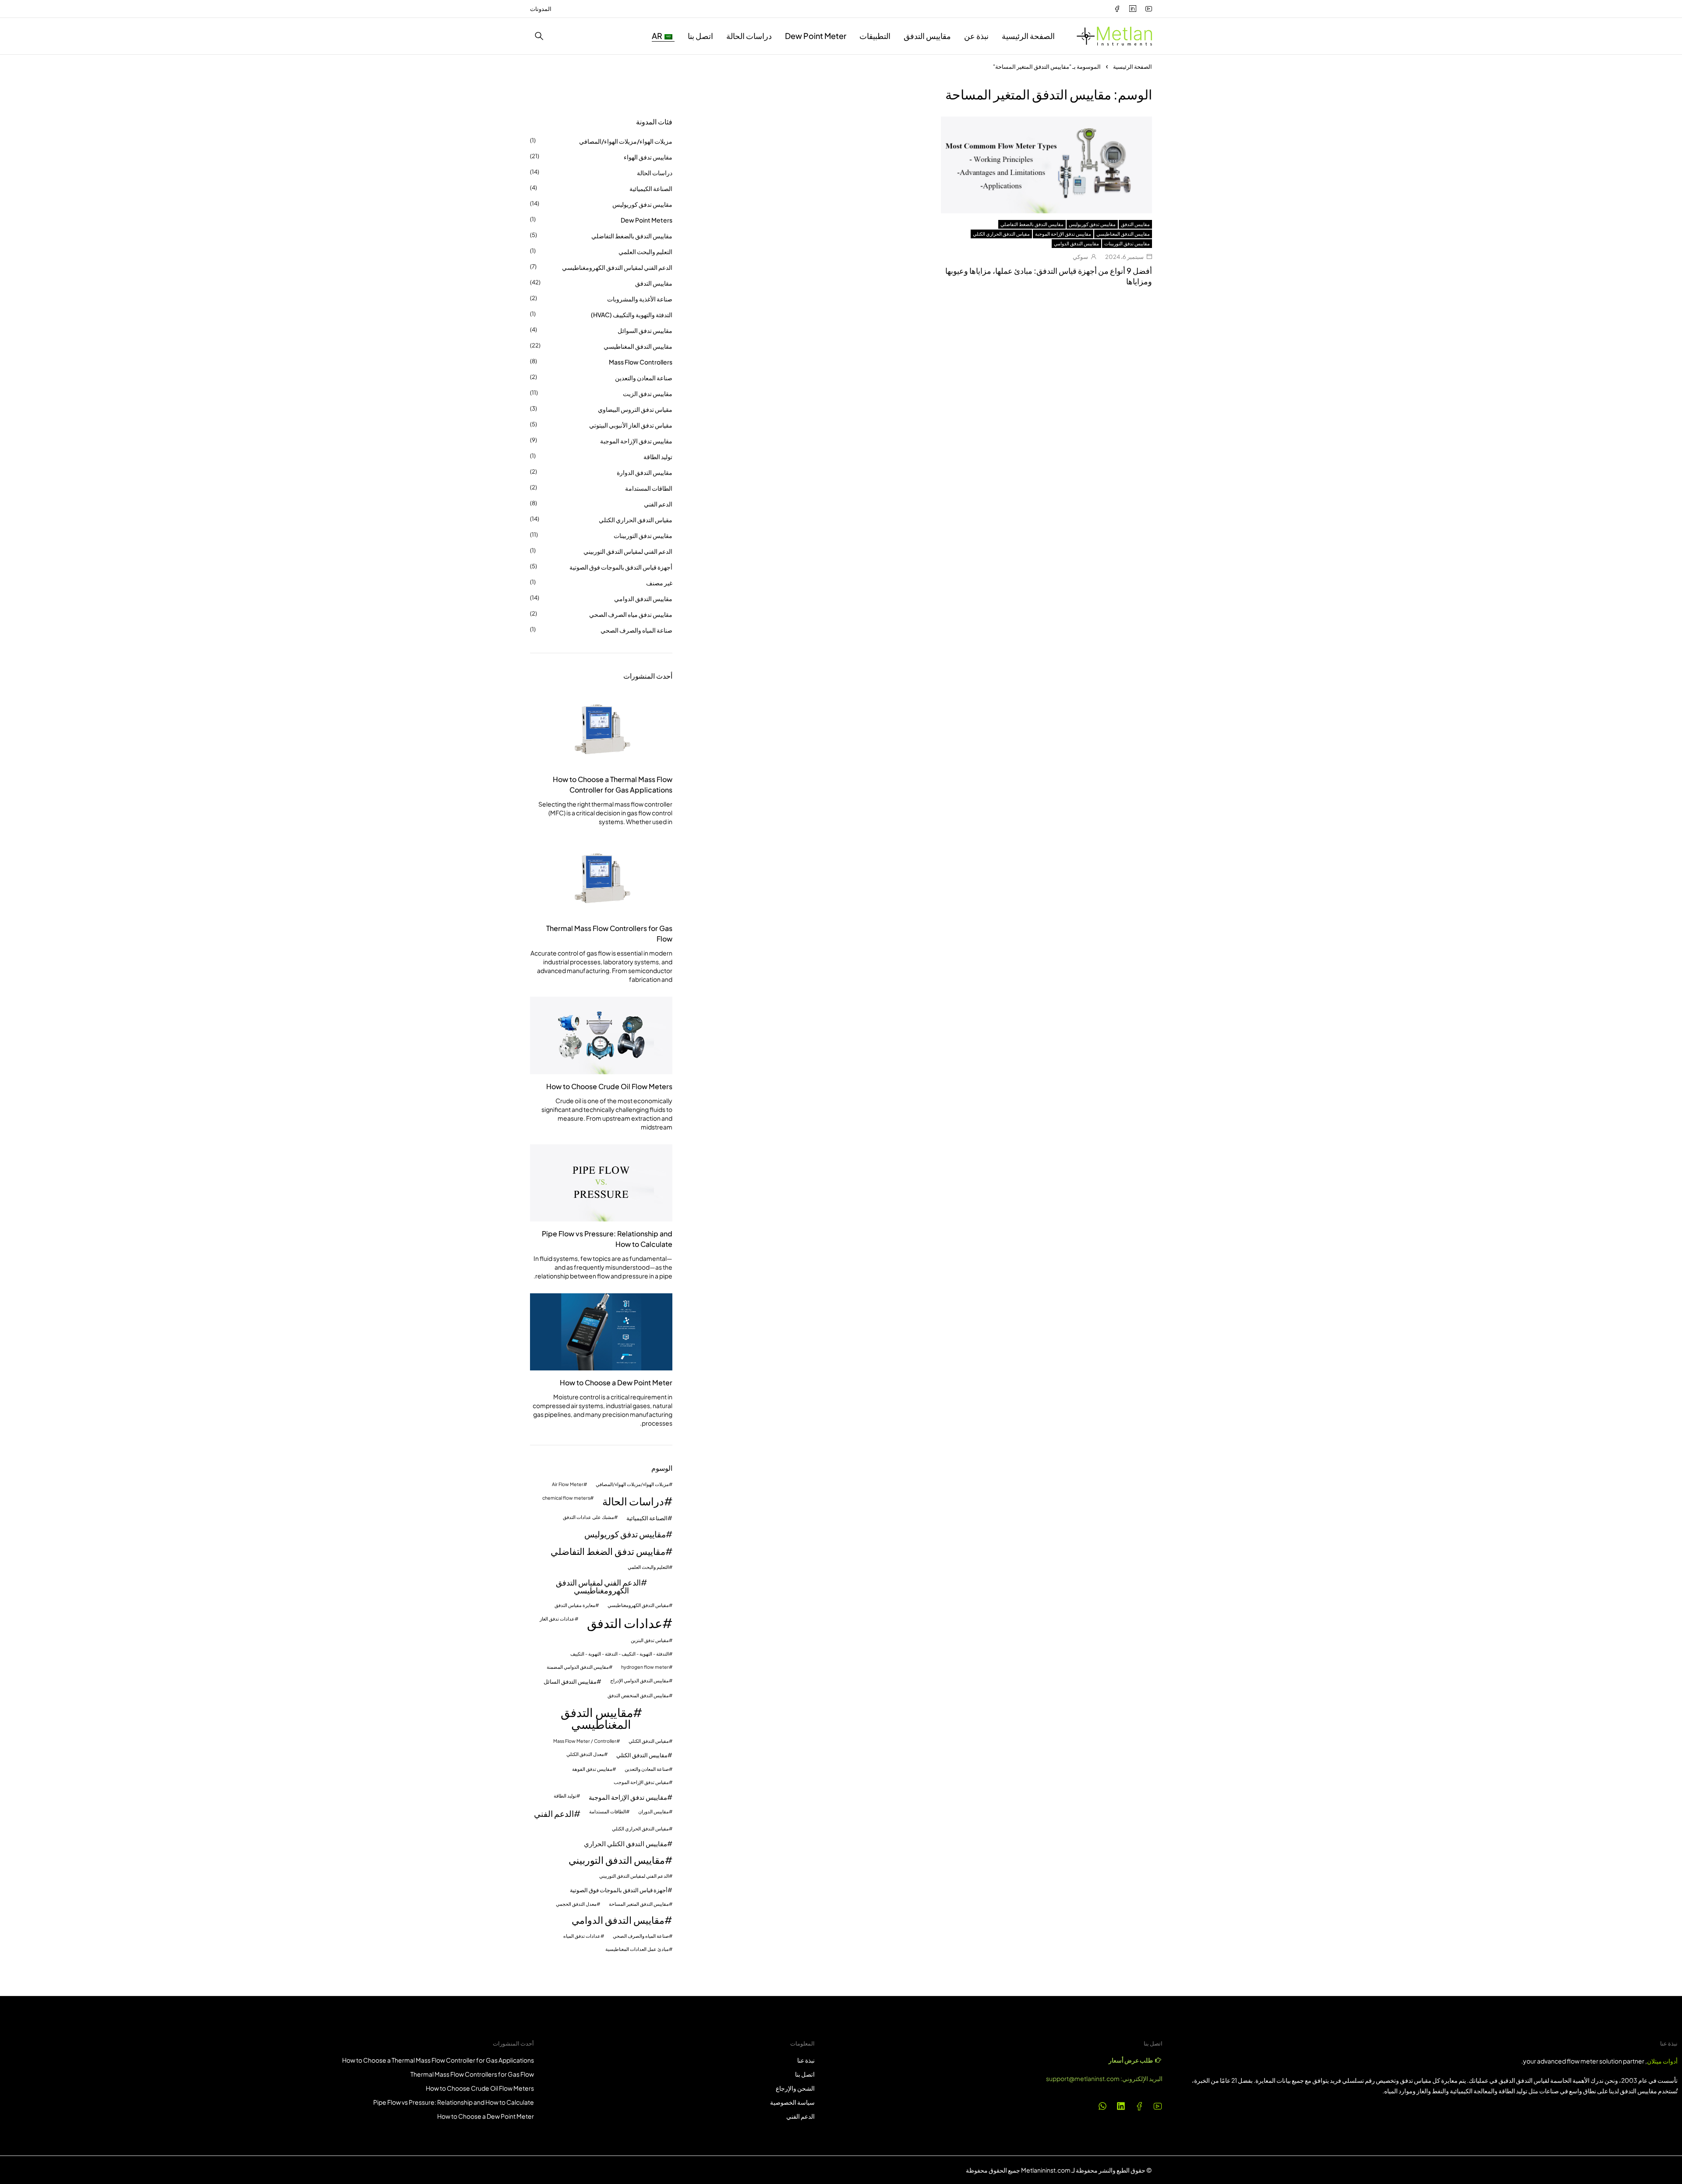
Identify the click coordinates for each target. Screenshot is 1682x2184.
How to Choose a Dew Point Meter (616, 1382)
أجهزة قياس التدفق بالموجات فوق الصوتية (621, 567)
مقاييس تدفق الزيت (648, 393)
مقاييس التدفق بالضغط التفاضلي (1032, 224)
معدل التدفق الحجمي (576, 1904)
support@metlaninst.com (1083, 2078)
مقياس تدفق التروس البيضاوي (635, 409)
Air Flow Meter (568, 1485)
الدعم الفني (658, 504)
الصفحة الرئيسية (1133, 67)
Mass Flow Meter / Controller (585, 1741)
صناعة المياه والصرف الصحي (636, 630)
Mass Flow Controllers (641, 362)
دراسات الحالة (655, 173)
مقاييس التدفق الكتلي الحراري (625, 1843)
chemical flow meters (566, 1498)
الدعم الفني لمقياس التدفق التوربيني (628, 551)
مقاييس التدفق (1135, 224)
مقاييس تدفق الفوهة (592, 1769)
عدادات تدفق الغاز (557, 1619)
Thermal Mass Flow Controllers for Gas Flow (609, 933)
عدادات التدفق (625, 1623)
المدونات (541, 9)
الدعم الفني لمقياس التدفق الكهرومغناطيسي (617, 267)
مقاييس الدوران (654, 1812)
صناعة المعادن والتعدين (644, 378)
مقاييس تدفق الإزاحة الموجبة (1063, 234)
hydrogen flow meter (645, 1667)
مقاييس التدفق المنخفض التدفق (638, 1696)
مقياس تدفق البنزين (650, 1641)
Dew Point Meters (647, 220)
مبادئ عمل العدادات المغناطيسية (637, 1949)
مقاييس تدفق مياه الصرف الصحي (631, 614)
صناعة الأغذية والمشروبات (640, 299)
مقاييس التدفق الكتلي (642, 1755)
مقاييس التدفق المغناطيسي (1123, 234)
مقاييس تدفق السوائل (645, 330)
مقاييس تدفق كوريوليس (1092, 224)
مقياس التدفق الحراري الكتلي (1001, 234)
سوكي (1080, 257)
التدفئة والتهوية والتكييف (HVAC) (632, 315)
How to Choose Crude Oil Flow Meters (609, 1086)
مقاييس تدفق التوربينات (1127, 243)
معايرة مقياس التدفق (575, 1605)
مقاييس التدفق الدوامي (1076, 243)
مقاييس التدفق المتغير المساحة (639, 1904)
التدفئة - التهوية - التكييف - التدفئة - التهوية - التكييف (620, 1654)
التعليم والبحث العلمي (645, 251)
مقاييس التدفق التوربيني (617, 1860)
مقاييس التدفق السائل (570, 1681)
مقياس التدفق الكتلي (649, 1741)
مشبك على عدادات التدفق (588, 1517)
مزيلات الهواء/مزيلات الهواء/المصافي (626, 141)
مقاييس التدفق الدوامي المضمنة (578, 1667)
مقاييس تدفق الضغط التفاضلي (608, 1552)
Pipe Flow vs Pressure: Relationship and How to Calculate (607, 1239)
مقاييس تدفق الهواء (648, 157)
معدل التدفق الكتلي (585, 1754)
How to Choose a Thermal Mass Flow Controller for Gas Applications (613, 784)
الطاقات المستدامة (649, 488)
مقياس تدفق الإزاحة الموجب (641, 1782)
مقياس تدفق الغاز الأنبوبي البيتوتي (631, 425)
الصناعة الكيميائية (651, 188)
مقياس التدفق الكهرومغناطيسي (638, 1605)
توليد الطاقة (658, 457)
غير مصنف (659, 583)
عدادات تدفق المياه (582, 1936)
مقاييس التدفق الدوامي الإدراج (640, 1681)
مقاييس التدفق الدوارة (645, 472)
